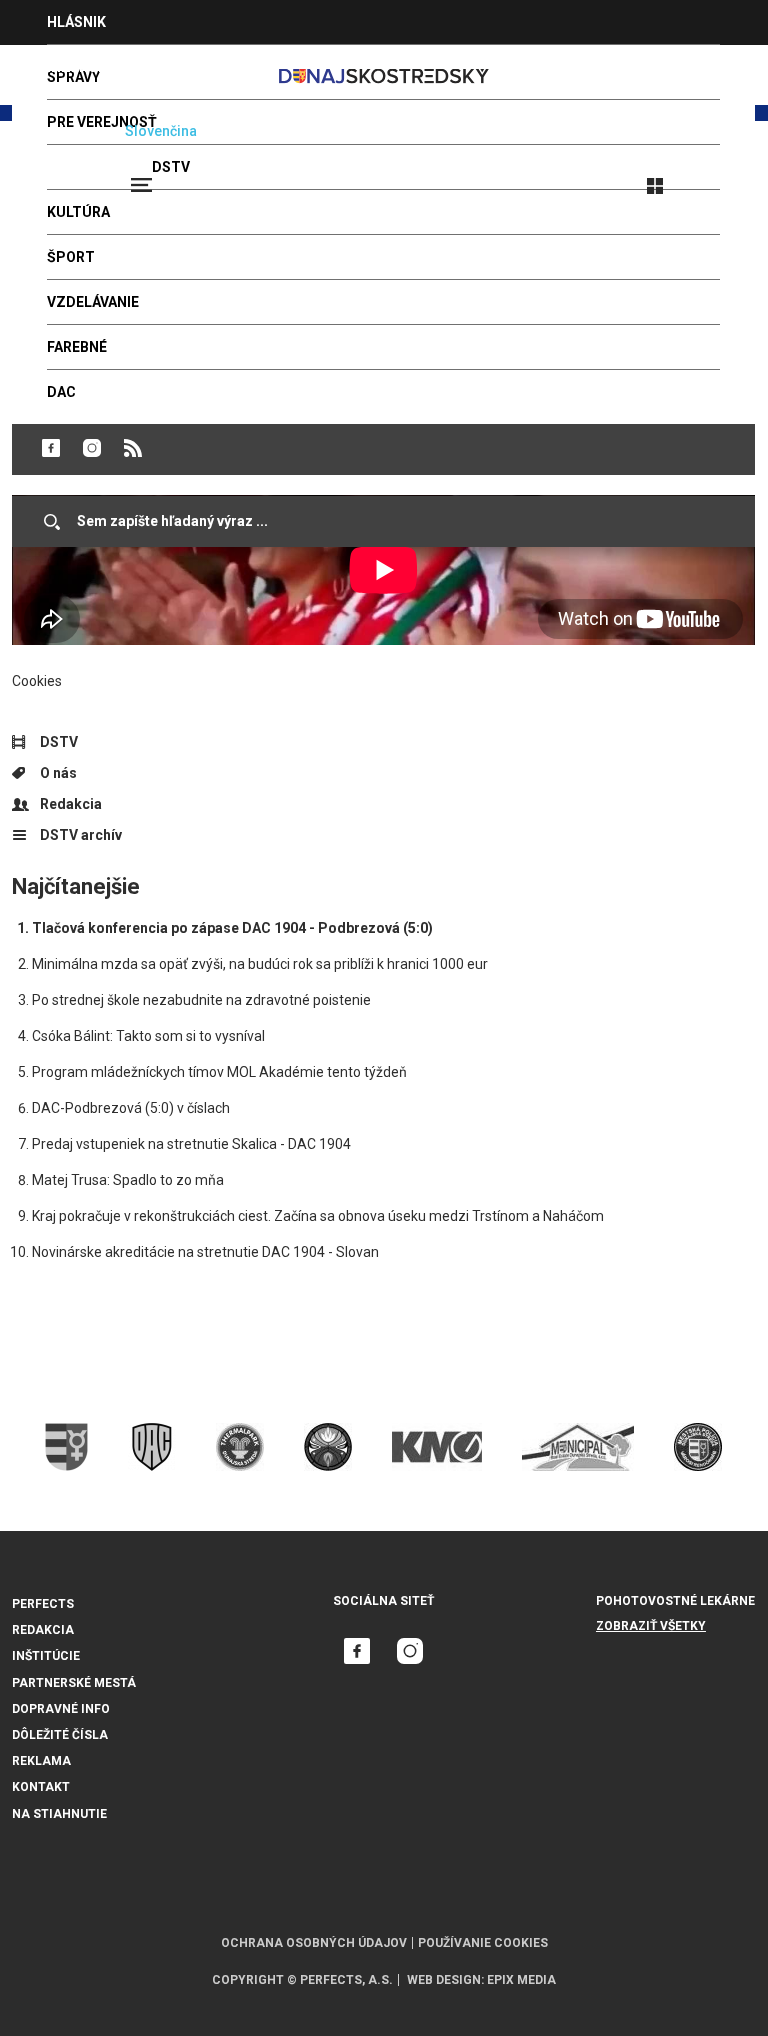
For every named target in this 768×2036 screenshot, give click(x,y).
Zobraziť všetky (651, 1626)
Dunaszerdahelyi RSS (133, 448)
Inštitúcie (46, 1656)
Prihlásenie (720, 177)
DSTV (59, 742)
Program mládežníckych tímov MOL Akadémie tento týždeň (219, 1072)
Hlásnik (76, 22)
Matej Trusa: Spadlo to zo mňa (128, 1180)
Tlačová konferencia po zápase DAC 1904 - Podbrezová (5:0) (232, 928)
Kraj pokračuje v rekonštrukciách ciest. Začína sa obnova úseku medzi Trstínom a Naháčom (318, 1216)
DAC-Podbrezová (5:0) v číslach (131, 1108)
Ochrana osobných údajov (314, 1943)
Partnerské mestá (74, 1683)
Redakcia (71, 804)
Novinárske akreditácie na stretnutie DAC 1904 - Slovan (205, 1252)
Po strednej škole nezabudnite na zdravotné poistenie (201, 1000)
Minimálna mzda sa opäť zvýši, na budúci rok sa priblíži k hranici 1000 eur (260, 964)
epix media (521, 1980)
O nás (58, 773)
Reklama (41, 1761)
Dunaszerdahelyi (51, 448)
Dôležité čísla (60, 1735)
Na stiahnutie (59, 1814)
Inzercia (79, 67)
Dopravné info (61, 1709)
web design (444, 1980)
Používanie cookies (483, 1943)
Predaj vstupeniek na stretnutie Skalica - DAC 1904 (191, 1144)
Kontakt (41, 1787)
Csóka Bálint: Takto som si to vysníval (148, 1036)
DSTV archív (81, 835)
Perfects (43, 1604)
